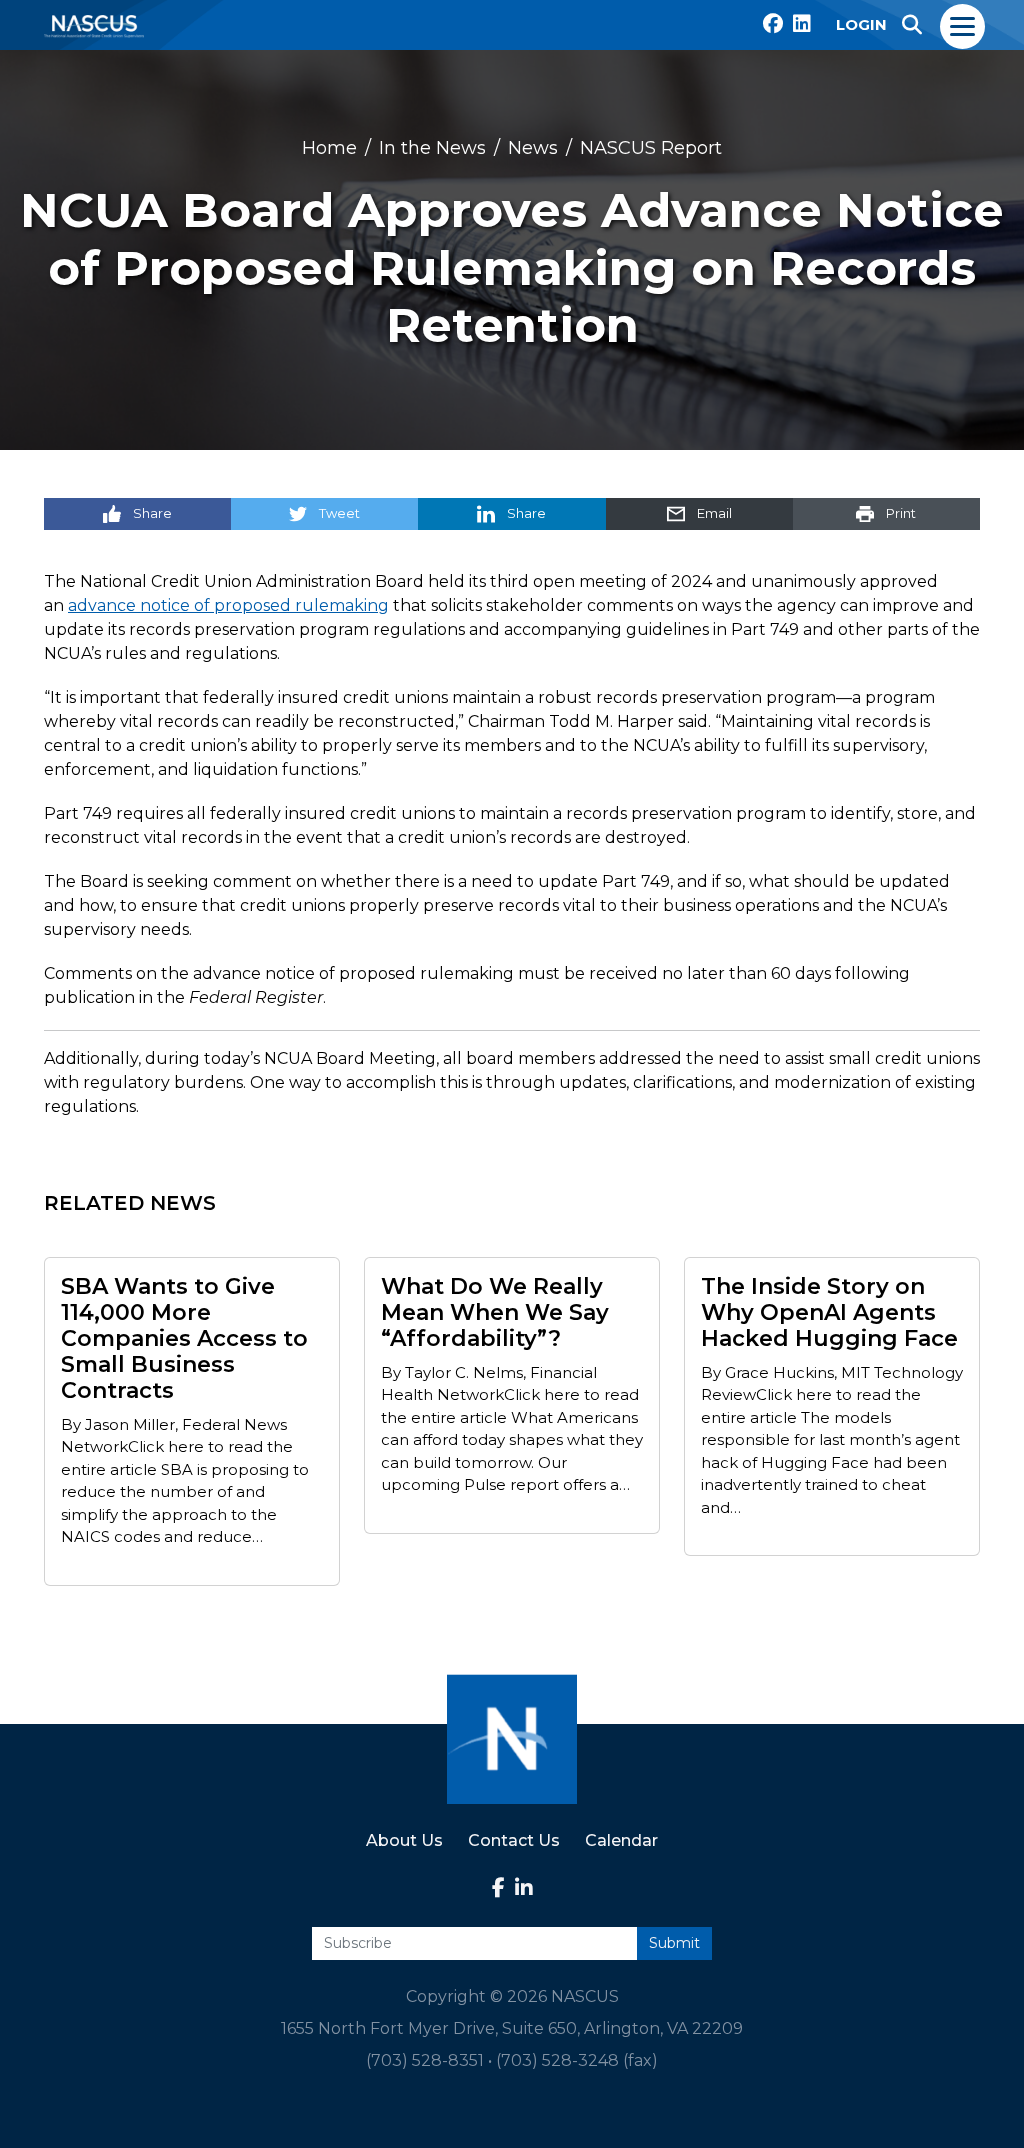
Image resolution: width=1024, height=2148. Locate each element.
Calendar (621, 1840)
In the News (432, 148)
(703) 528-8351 (425, 2060)
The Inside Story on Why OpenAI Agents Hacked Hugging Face (829, 1313)
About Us (404, 1840)
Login (861, 24)
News (533, 148)
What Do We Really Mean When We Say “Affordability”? (495, 1313)
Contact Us (514, 1840)
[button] (912, 25)
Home (329, 148)
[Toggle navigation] (963, 25)
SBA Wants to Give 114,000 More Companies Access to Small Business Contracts (184, 1339)
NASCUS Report (651, 148)
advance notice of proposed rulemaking (228, 605)
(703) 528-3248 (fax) (577, 2060)
